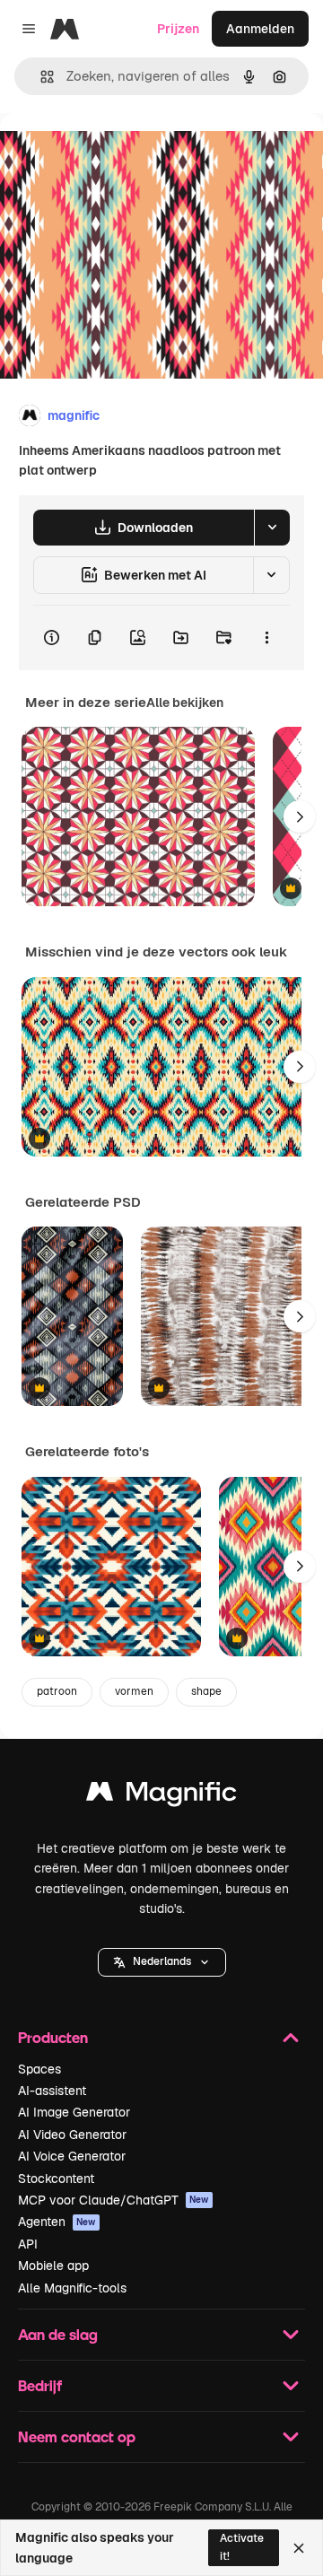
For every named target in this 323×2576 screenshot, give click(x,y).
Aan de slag (58, 2334)
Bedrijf (40, 2385)
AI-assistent (52, 2091)
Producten (53, 2037)
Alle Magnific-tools (72, 2288)
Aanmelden (260, 29)
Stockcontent (56, 2179)
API (28, 2244)
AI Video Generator (72, 2135)
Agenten (57, 2222)
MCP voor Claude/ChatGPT (113, 2200)
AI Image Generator (74, 2112)
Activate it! (242, 2547)
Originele (118, 154)
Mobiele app (53, 2266)
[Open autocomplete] (40, 77)
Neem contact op (77, 2436)
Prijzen (178, 29)
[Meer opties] (266, 638)
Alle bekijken (185, 703)
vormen (134, 1691)
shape (206, 1691)
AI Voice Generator (72, 2156)
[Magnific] (161, 1796)
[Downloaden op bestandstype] (272, 528)
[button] (162, 1962)
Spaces (39, 2069)
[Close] (299, 2548)
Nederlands (162, 1961)
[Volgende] (300, 816)
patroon (57, 1691)
